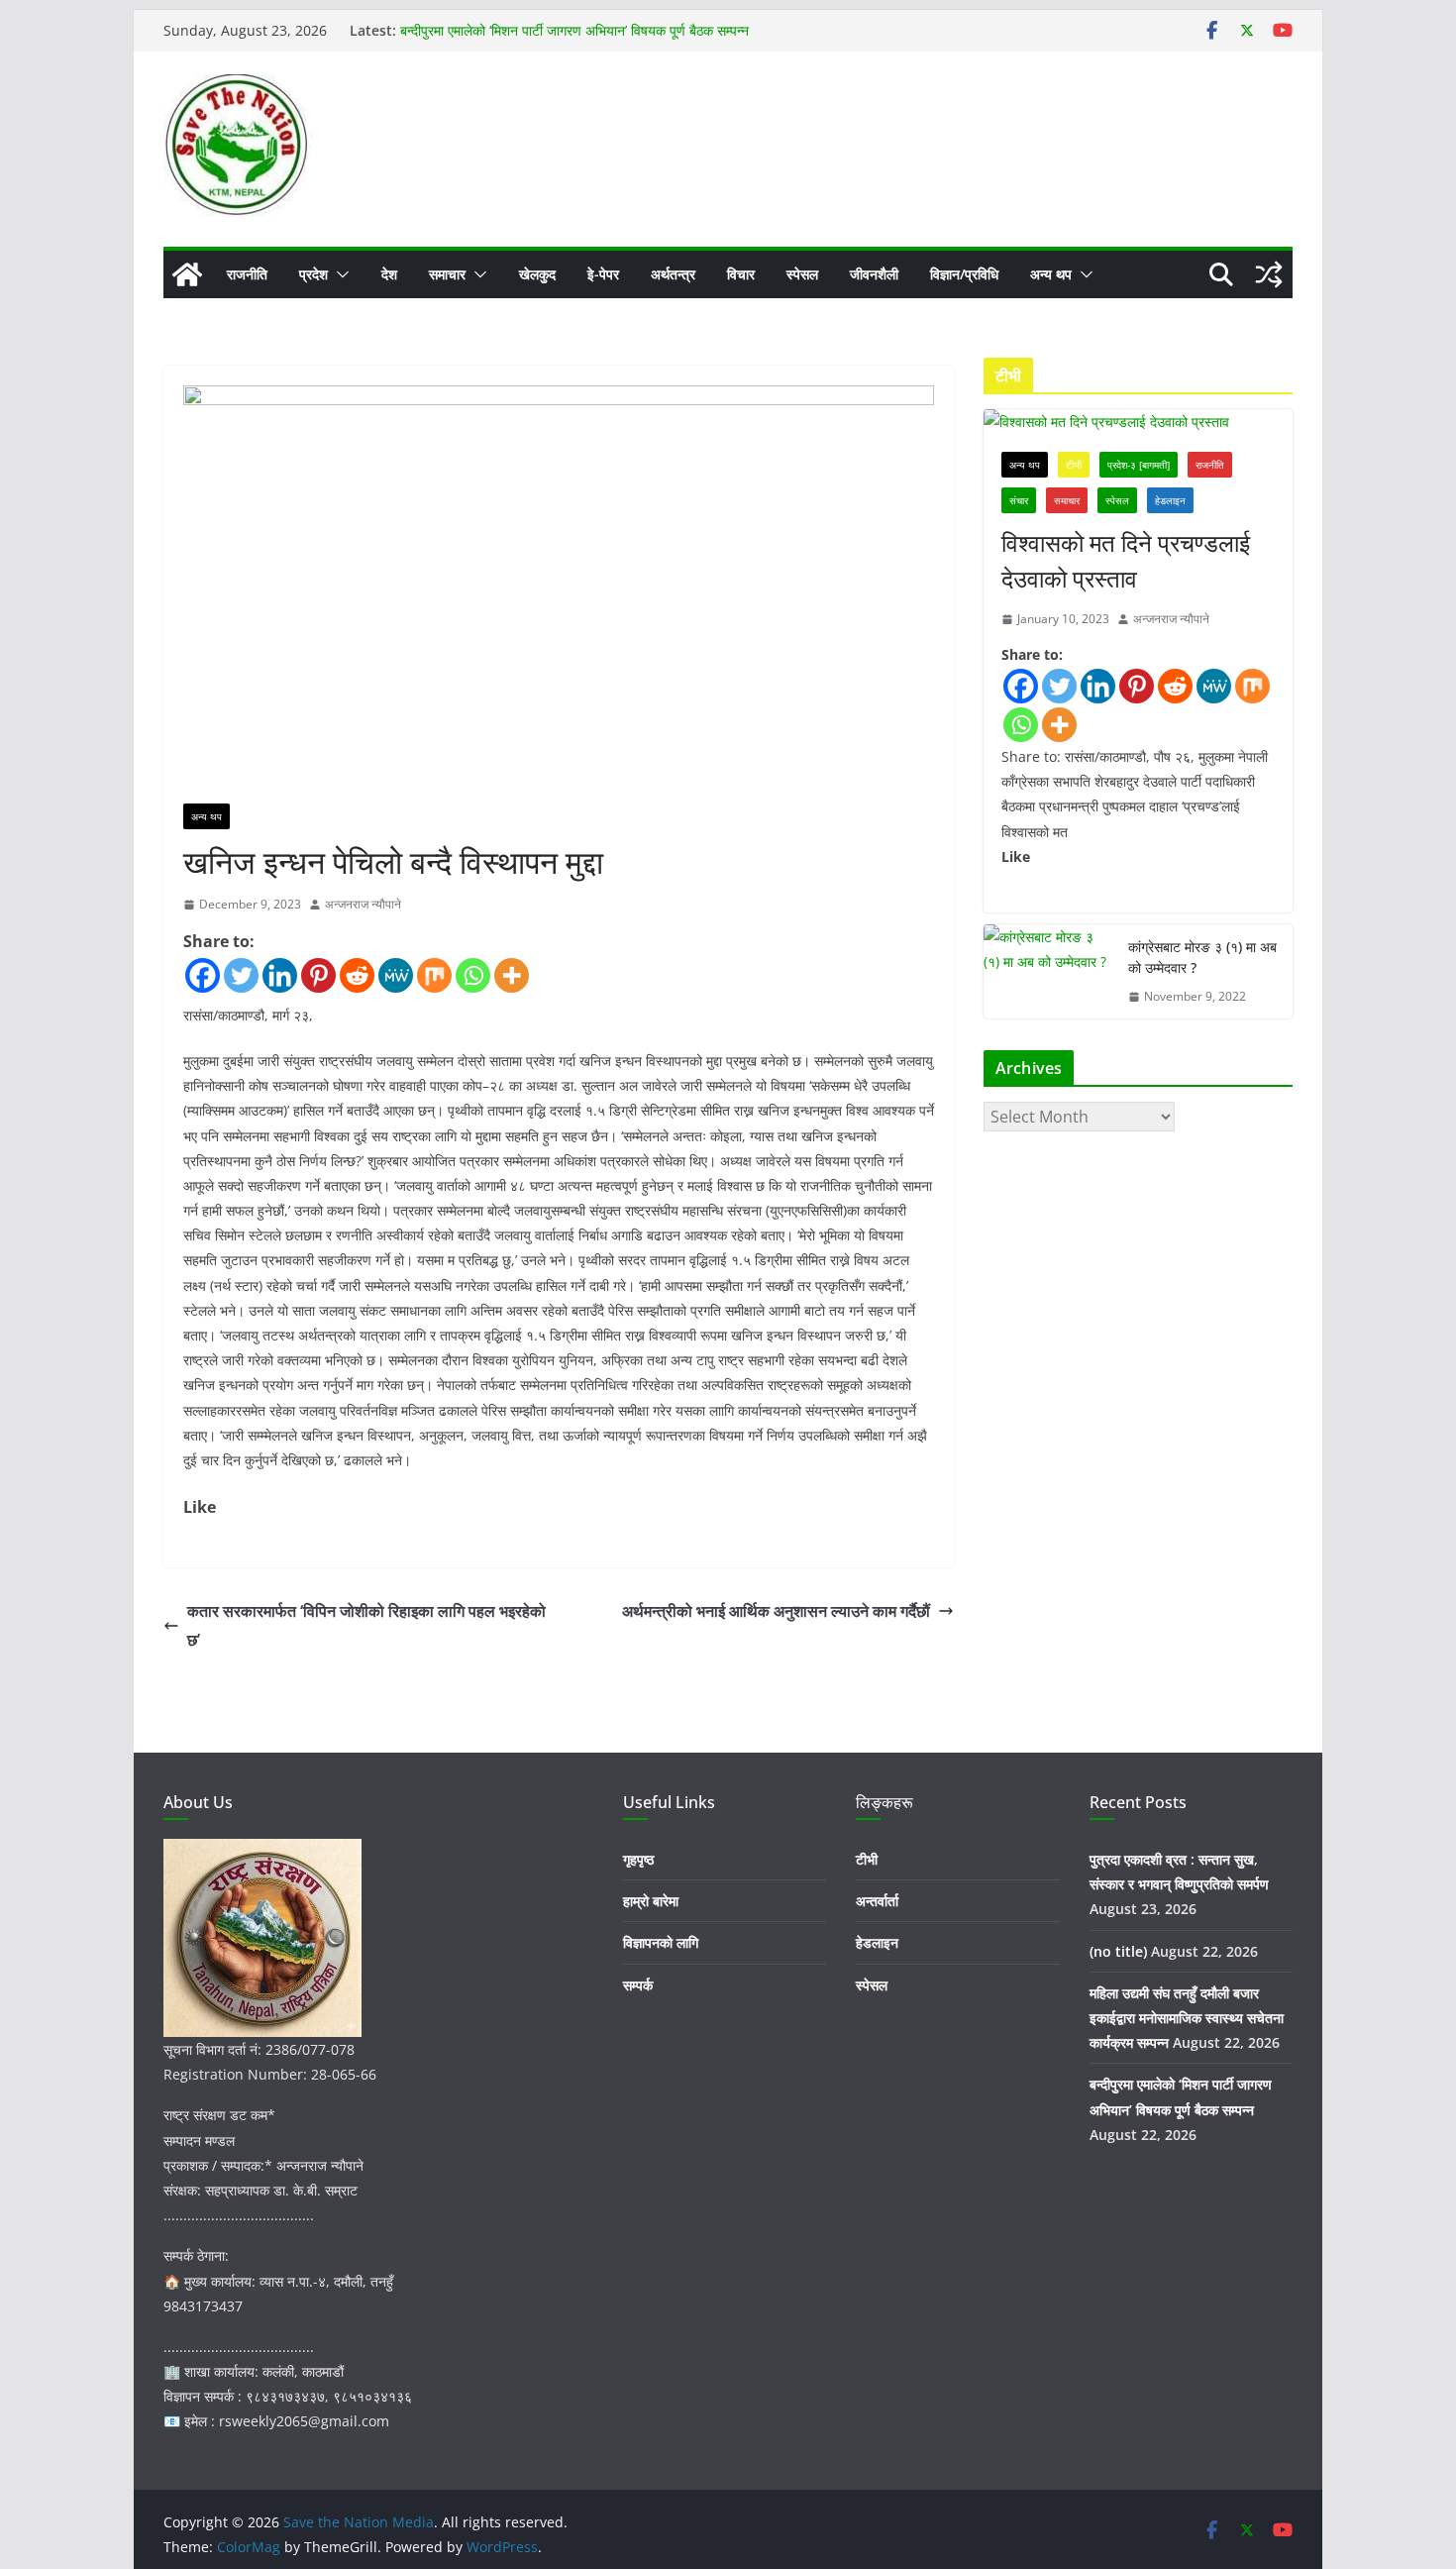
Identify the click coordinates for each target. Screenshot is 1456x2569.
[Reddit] (357, 975)
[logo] (262, 1851)
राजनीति (247, 274)
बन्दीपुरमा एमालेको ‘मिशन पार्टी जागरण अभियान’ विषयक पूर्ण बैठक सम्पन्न (574, 30)
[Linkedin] (280, 975)
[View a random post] (1269, 274)
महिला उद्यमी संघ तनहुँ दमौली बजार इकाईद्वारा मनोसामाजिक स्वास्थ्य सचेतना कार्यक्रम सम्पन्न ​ (1187, 2018)
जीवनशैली (874, 274)
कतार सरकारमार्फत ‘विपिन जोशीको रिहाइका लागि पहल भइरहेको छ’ (366, 1625)
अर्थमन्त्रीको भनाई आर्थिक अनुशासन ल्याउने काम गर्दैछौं (776, 1611)
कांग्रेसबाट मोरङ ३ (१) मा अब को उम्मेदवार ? (1202, 957)
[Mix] (434, 975)
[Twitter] (241, 975)
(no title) (1118, 1951)
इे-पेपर (603, 274)
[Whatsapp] (473, 975)
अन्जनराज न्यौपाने (363, 904)
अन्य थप (1051, 274)
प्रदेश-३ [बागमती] (1139, 465)
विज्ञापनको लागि (661, 1942)
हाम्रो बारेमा (651, 1901)
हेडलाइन (1170, 500)
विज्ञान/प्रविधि (964, 274)
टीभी (1074, 465)
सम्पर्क (638, 1985)
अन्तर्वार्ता (877, 1901)
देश (389, 274)
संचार (1019, 500)
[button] (339, 274)
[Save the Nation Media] (187, 274)
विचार (741, 274)
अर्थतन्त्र (673, 274)
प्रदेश (313, 274)
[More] (512, 975)
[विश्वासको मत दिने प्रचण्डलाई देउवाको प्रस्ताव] (1138, 422)
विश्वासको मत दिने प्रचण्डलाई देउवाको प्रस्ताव (1126, 560)
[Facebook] (203, 975)
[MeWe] (396, 975)
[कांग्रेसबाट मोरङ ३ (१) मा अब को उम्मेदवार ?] (1048, 972)
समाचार (447, 274)
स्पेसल (802, 274)
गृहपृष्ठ (638, 1859)
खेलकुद (537, 274)
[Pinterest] (318, 975)
